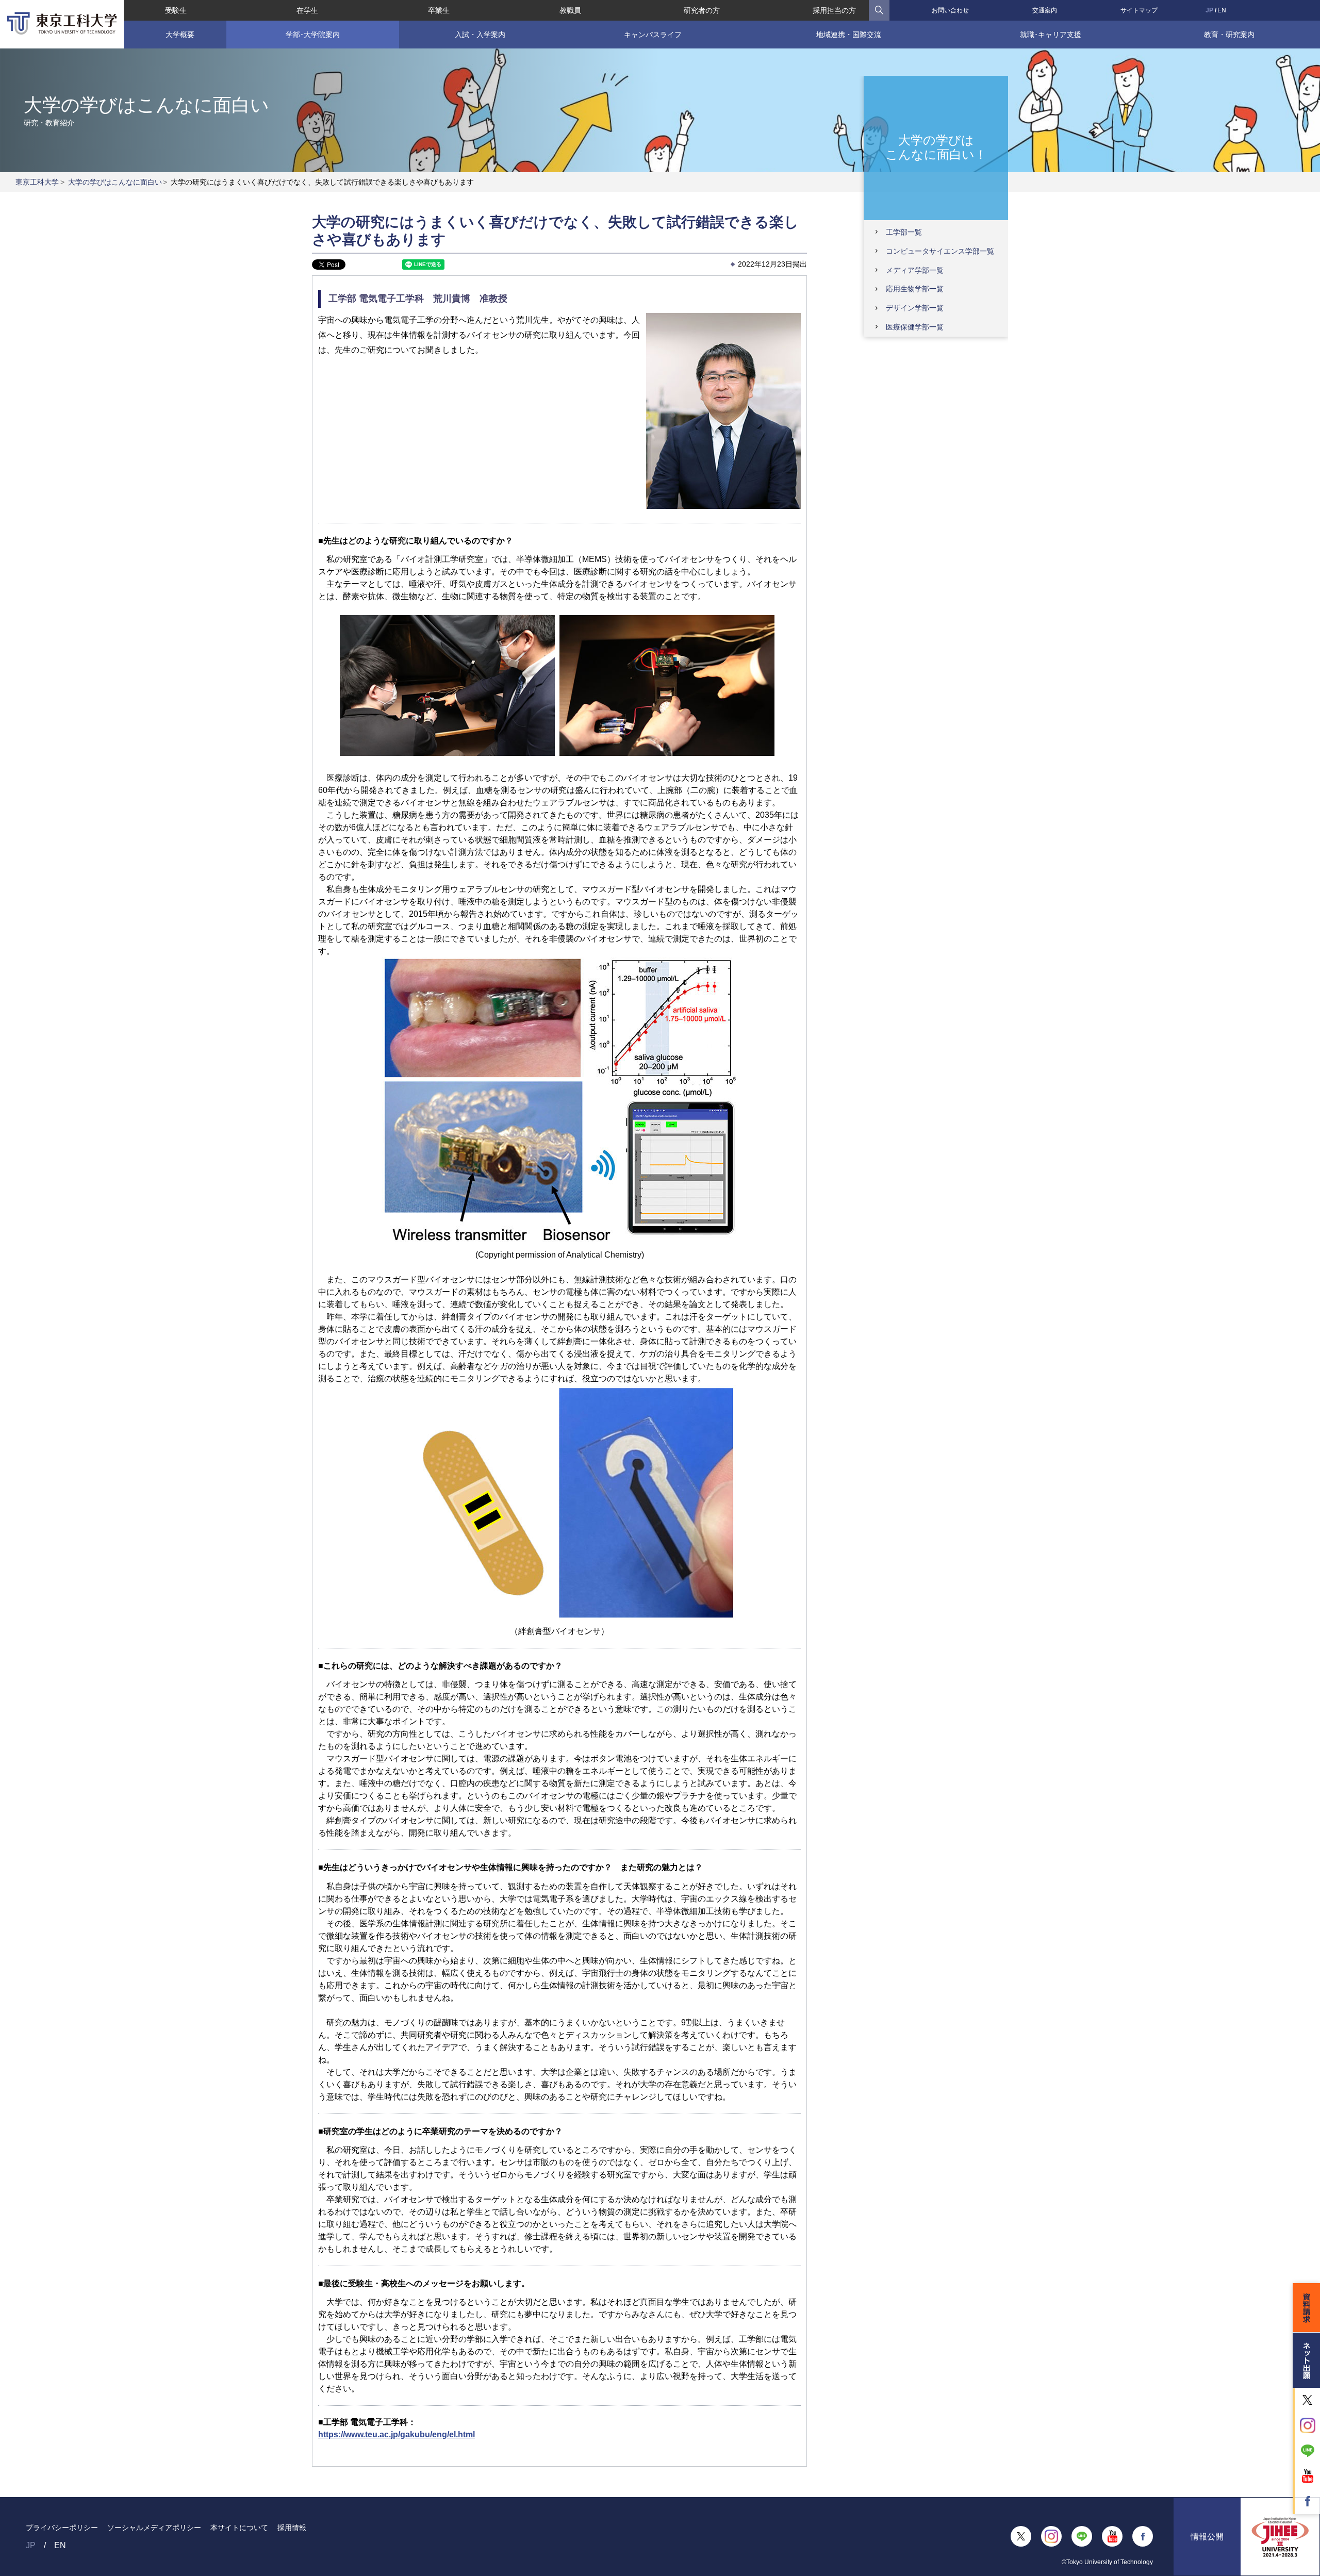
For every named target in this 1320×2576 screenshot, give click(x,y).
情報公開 (1207, 2537)
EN (1222, 10)
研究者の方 (702, 10)
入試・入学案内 (480, 35)
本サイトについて (239, 2528)
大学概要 (180, 35)
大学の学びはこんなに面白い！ (936, 147)
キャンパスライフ (653, 35)
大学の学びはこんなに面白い (115, 182)
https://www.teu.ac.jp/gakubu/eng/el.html (397, 2434)
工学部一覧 (904, 232)
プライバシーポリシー (62, 2528)
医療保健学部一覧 (915, 327)
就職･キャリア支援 (1051, 35)
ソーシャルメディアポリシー (154, 2528)
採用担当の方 (834, 10)
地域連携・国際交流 (849, 35)
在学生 (307, 10)
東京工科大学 (37, 182)
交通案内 (1045, 10)
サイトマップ (1139, 10)
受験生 (176, 10)
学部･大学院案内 (313, 35)
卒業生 (439, 10)
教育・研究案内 (1229, 35)
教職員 (570, 10)
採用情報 (292, 2528)
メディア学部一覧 (915, 270)
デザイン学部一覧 (915, 308)
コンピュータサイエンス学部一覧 (940, 251)
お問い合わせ (950, 10)
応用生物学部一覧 (915, 289)
